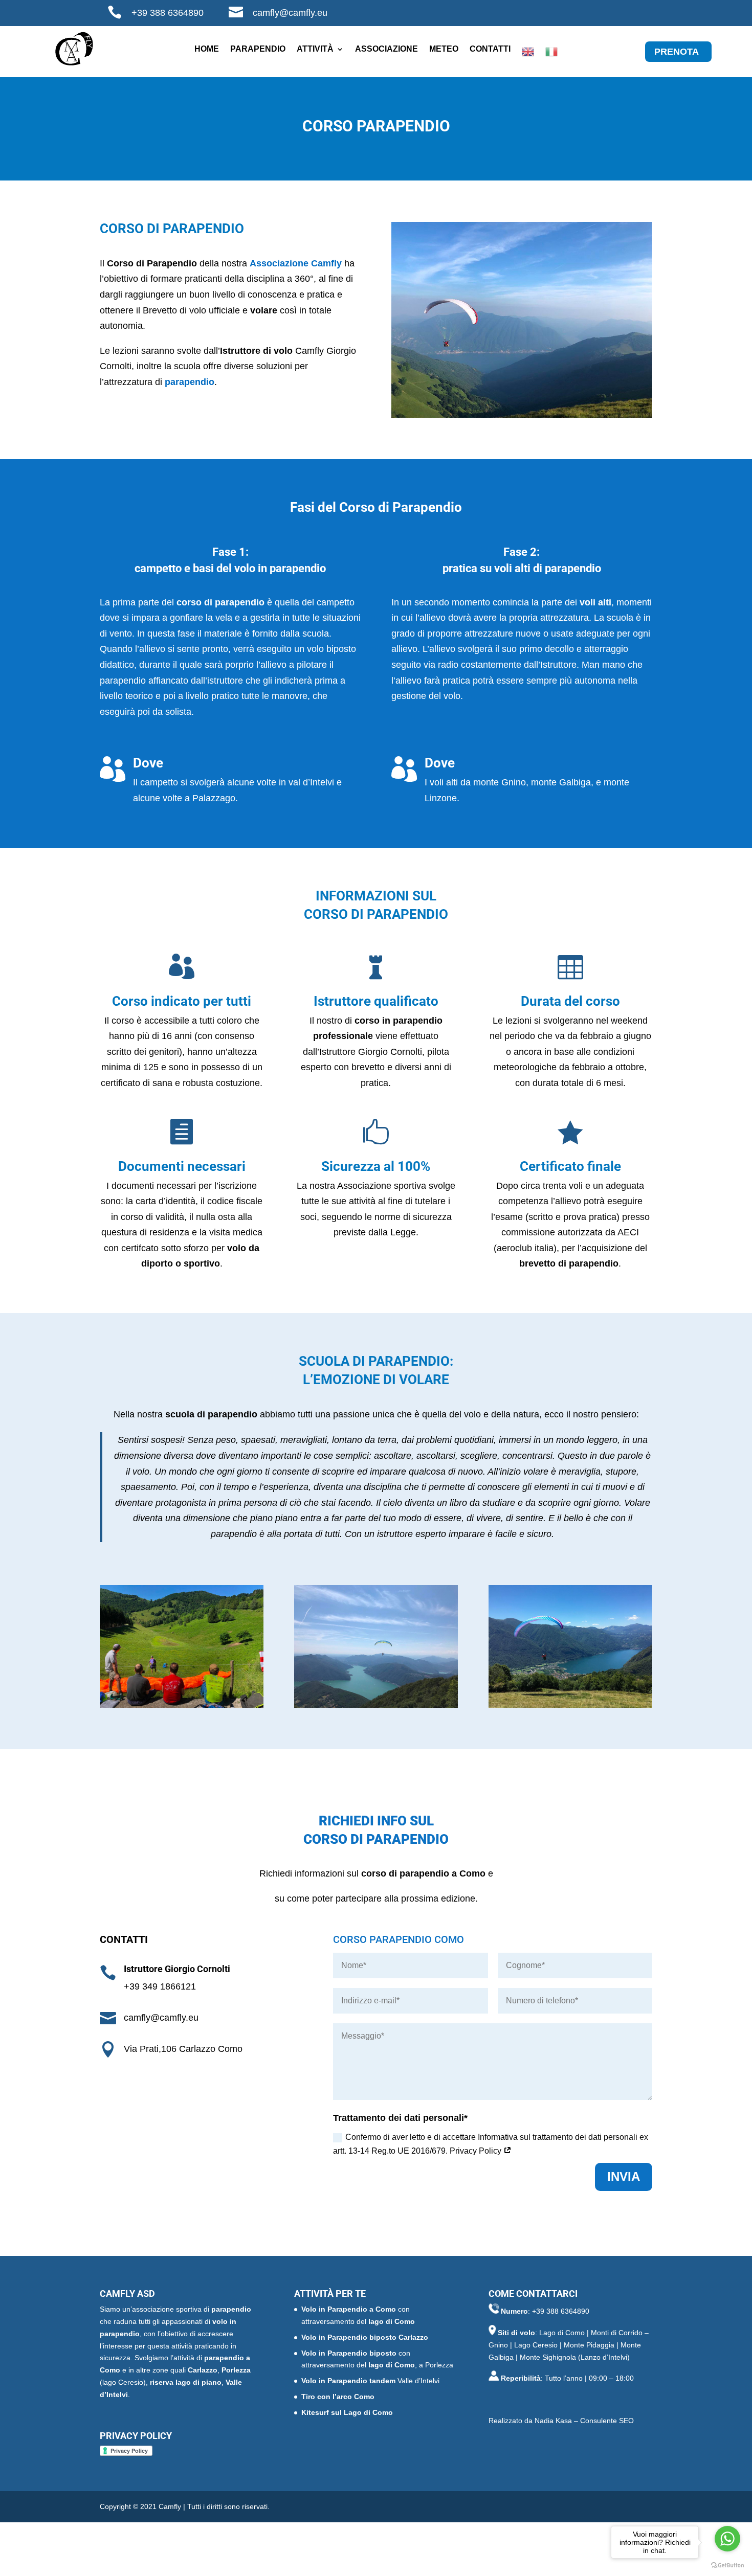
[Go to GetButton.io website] (727, 2566)
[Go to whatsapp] (727, 2539)
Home (207, 49)
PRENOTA (677, 52)
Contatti (490, 49)
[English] (528, 54)
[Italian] (551, 54)
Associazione (386, 49)
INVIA (624, 2176)
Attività (315, 49)
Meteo (444, 49)
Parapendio (258, 49)
